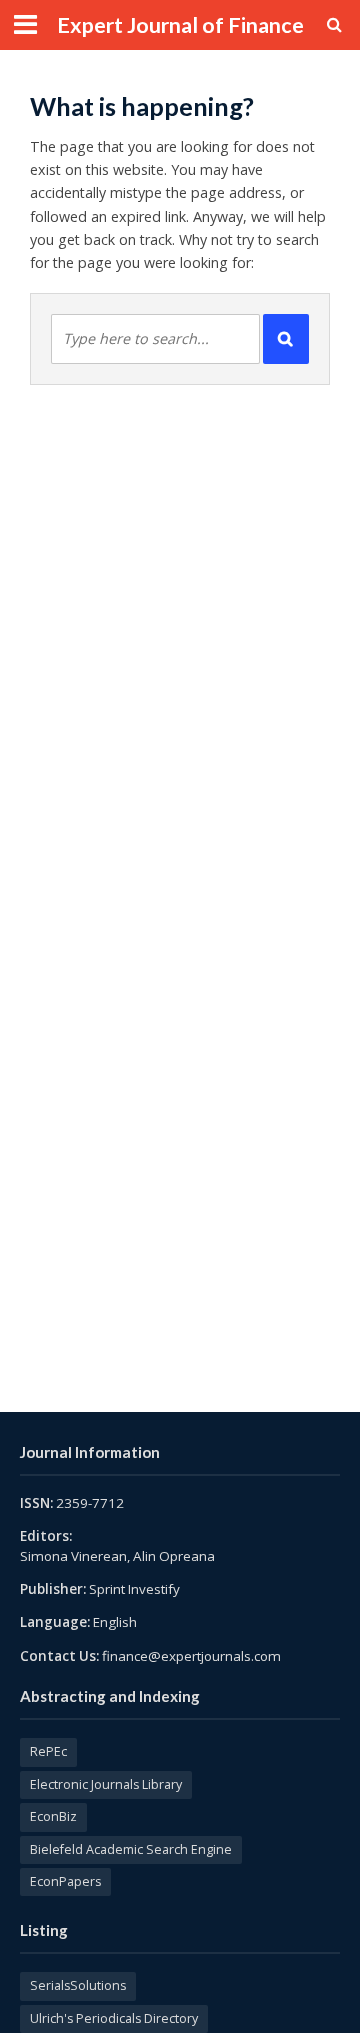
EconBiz (53, 1816)
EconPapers (65, 1881)
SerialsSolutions (78, 1985)
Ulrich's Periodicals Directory (114, 2018)
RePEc (48, 1751)
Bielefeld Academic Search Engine (131, 1849)
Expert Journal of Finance (180, 25)
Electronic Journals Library (106, 1784)
